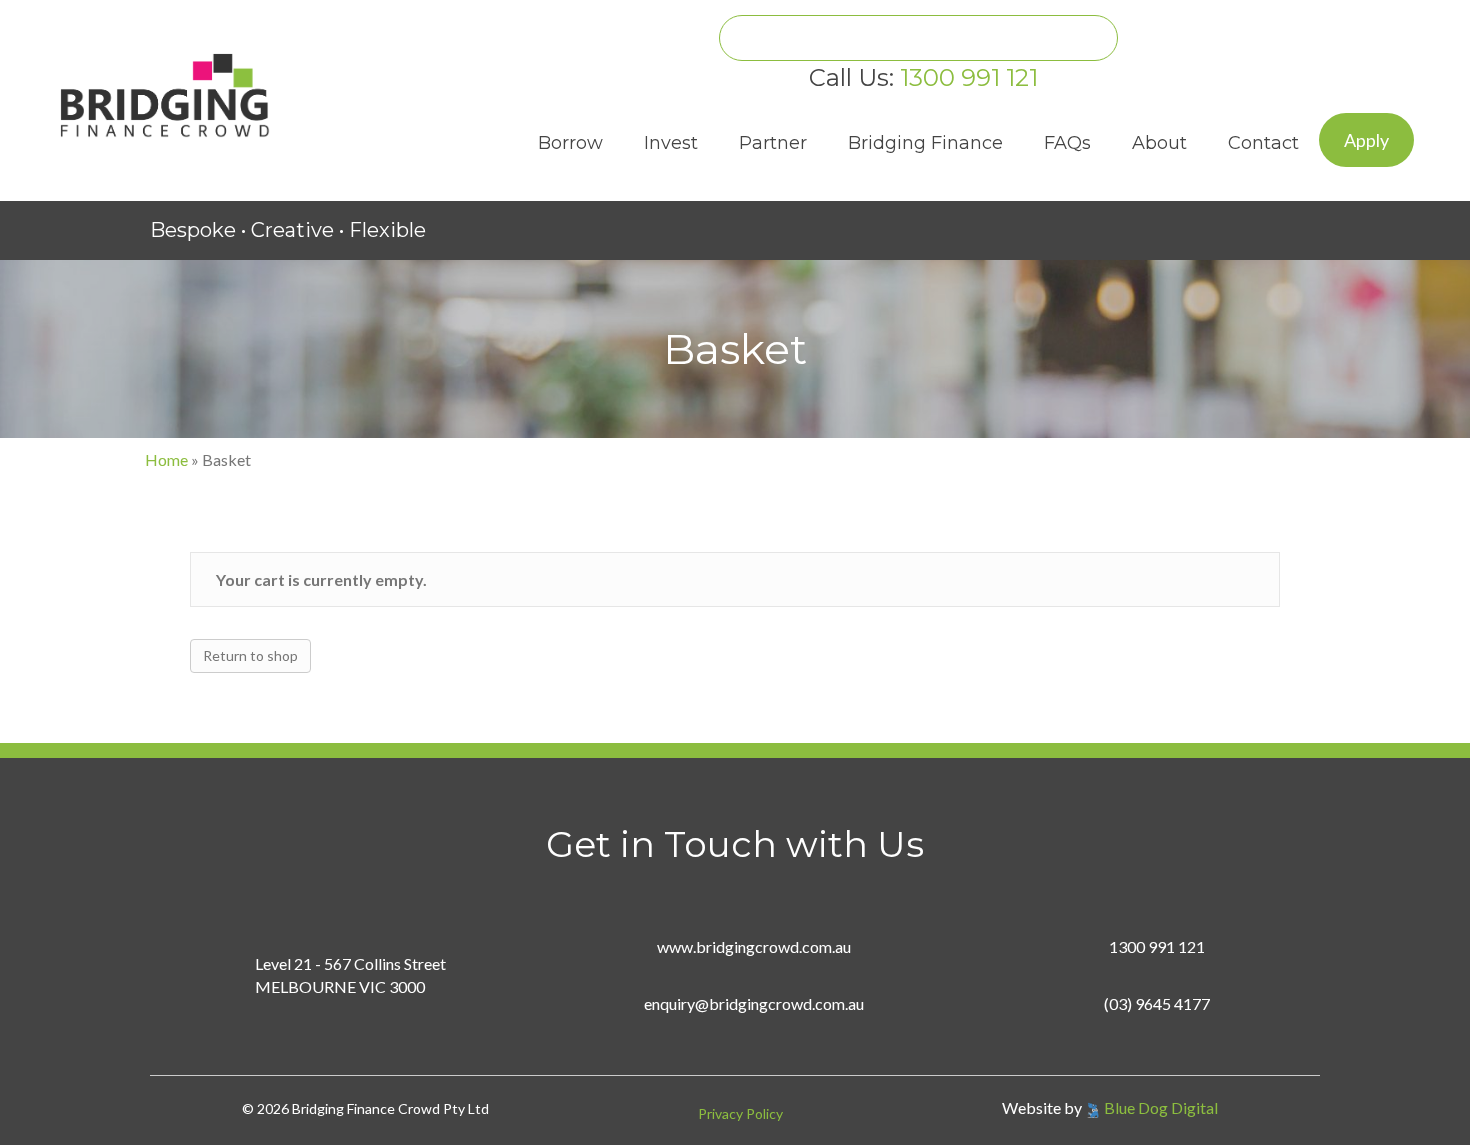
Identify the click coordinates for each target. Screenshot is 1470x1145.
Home (166, 459)
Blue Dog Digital (1161, 1107)
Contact (1263, 143)
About (1159, 143)
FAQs (1067, 143)
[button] (1366, 140)
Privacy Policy (740, 1113)
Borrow (570, 143)
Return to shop (250, 655)
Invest (671, 143)
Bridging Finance (925, 143)
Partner (773, 143)
